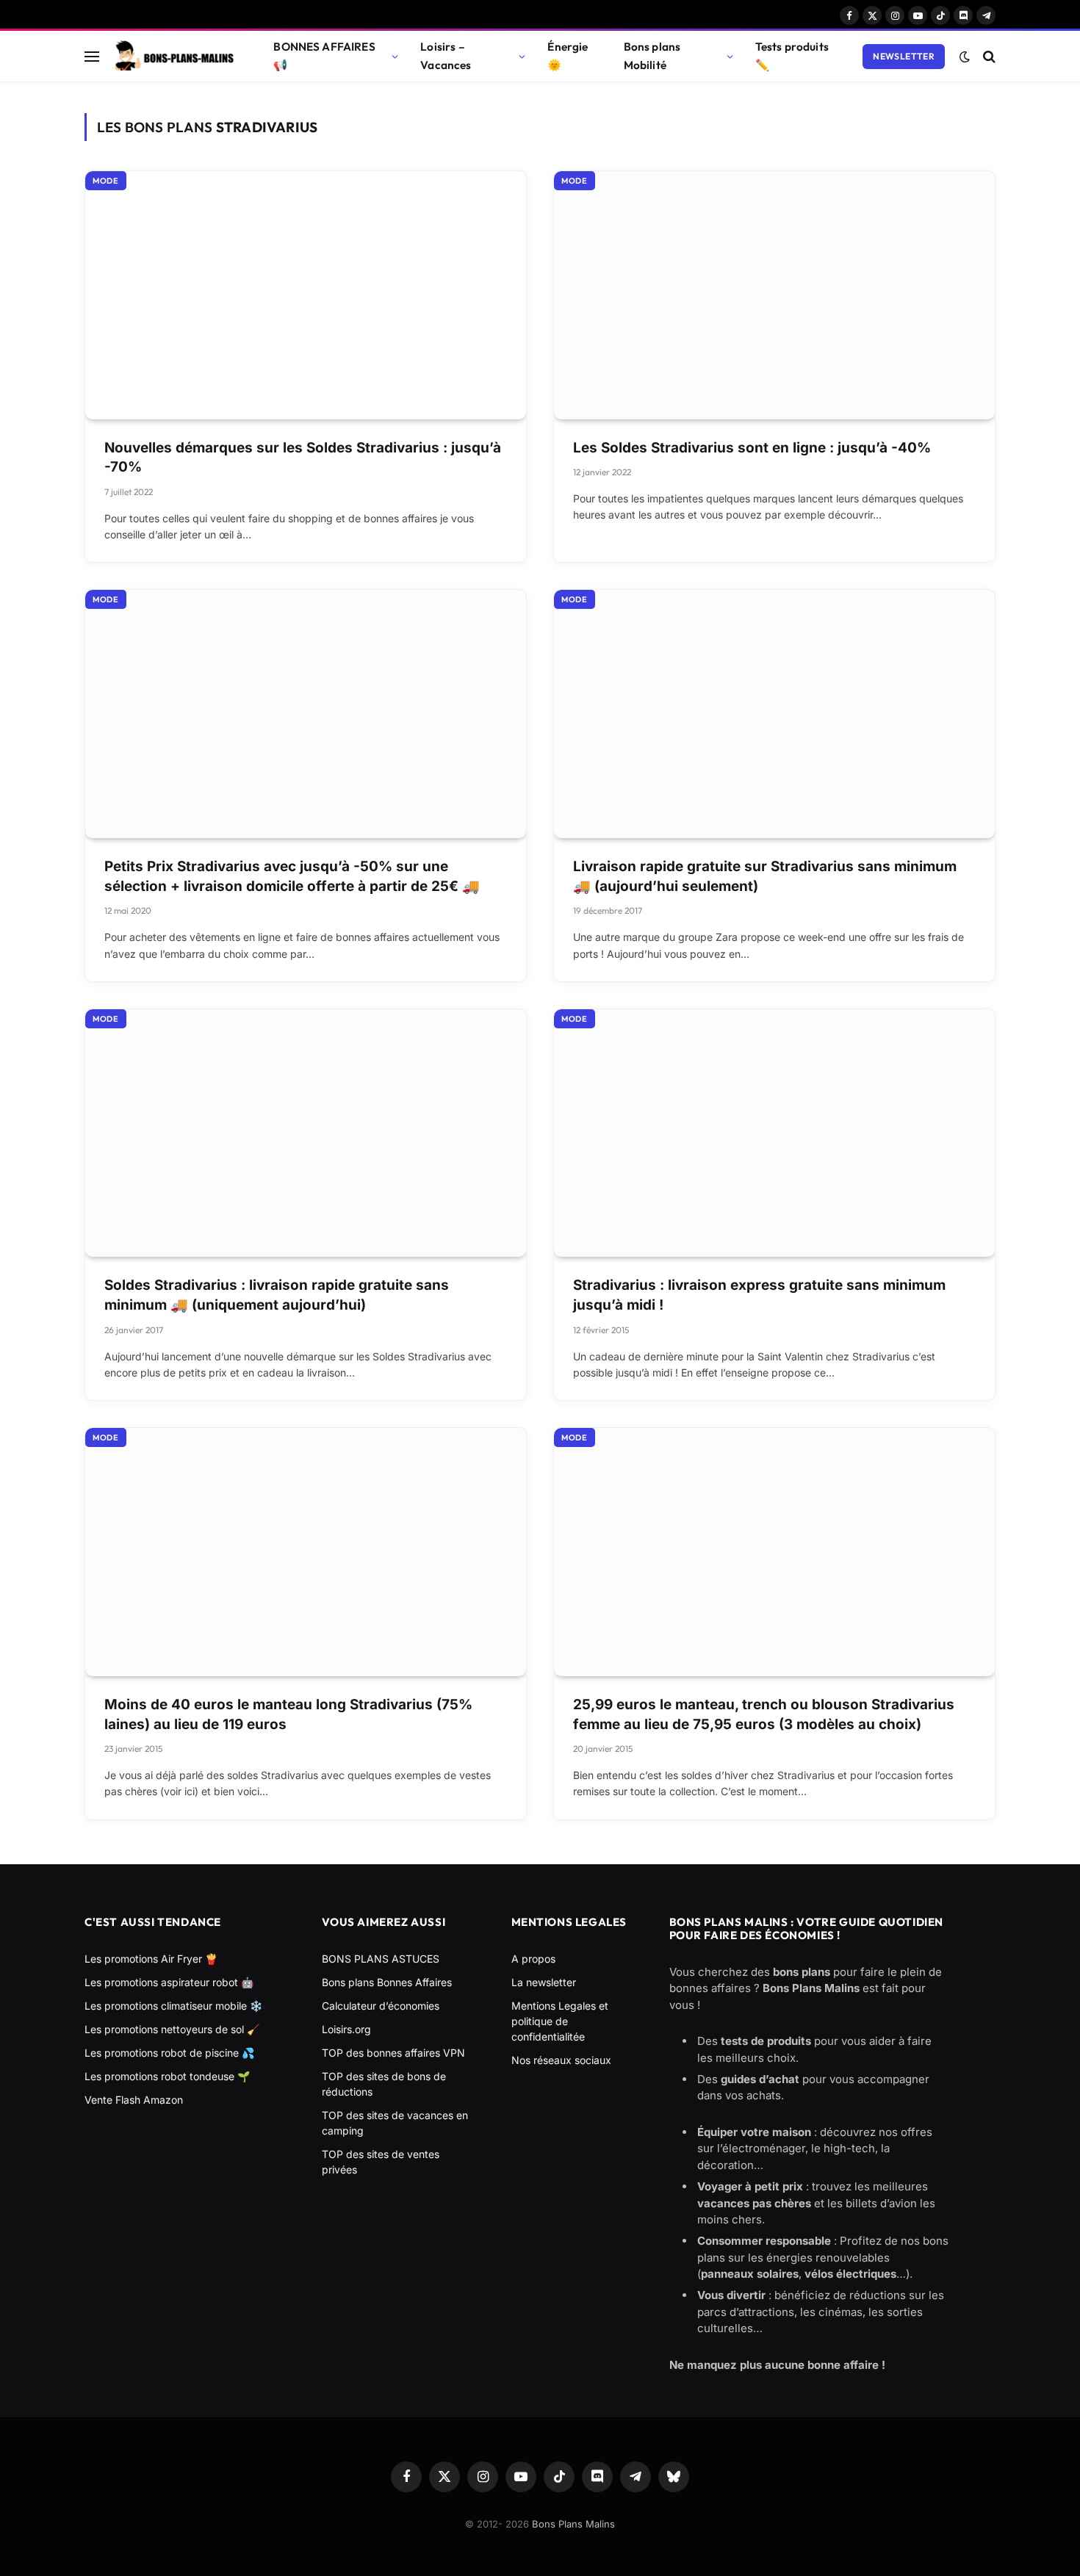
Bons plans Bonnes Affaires (387, 1982)
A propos (533, 1959)
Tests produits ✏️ (792, 56)
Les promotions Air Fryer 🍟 (151, 1959)
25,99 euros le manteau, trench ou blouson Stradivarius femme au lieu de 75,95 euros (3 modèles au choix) (764, 1714)
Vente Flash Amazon (134, 2100)
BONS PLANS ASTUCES (381, 1959)
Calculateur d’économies (381, 2006)
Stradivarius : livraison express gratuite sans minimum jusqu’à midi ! (759, 1295)
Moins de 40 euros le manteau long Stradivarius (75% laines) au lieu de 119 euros (288, 1714)
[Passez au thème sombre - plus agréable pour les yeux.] (965, 57)
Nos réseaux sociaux (561, 2060)
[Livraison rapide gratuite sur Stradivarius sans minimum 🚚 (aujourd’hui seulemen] (774, 714)
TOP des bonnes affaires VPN (393, 2053)
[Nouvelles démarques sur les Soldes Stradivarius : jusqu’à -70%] (306, 295)
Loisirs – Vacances (446, 56)
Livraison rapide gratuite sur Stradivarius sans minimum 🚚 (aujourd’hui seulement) (765, 876)
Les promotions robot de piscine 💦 (169, 2053)
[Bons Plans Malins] (173, 57)
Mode (106, 181)
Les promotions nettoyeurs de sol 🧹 (172, 2029)
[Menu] (92, 56)
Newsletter (904, 56)
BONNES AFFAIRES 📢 (324, 56)
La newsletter (544, 1982)
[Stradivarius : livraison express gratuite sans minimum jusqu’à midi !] (774, 1133)
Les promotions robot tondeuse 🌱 (167, 2076)
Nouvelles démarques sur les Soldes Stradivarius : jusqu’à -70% (303, 458)
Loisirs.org (346, 2029)
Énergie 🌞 (568, 56)
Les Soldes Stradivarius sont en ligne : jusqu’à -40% (752, 448)
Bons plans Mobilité (652, 56)
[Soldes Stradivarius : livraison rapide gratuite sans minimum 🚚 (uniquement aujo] (306, 1133)
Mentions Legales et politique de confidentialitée (560, 2021)
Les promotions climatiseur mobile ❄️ (173, 2006)
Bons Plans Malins (573, 2524)
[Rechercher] (988, 56)
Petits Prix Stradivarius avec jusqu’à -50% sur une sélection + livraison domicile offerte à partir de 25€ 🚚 (292, 876)
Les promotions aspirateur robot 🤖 (169, 1982)
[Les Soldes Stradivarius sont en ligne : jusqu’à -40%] (774, 295)
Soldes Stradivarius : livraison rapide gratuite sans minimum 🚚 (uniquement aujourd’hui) (277, 1295)
